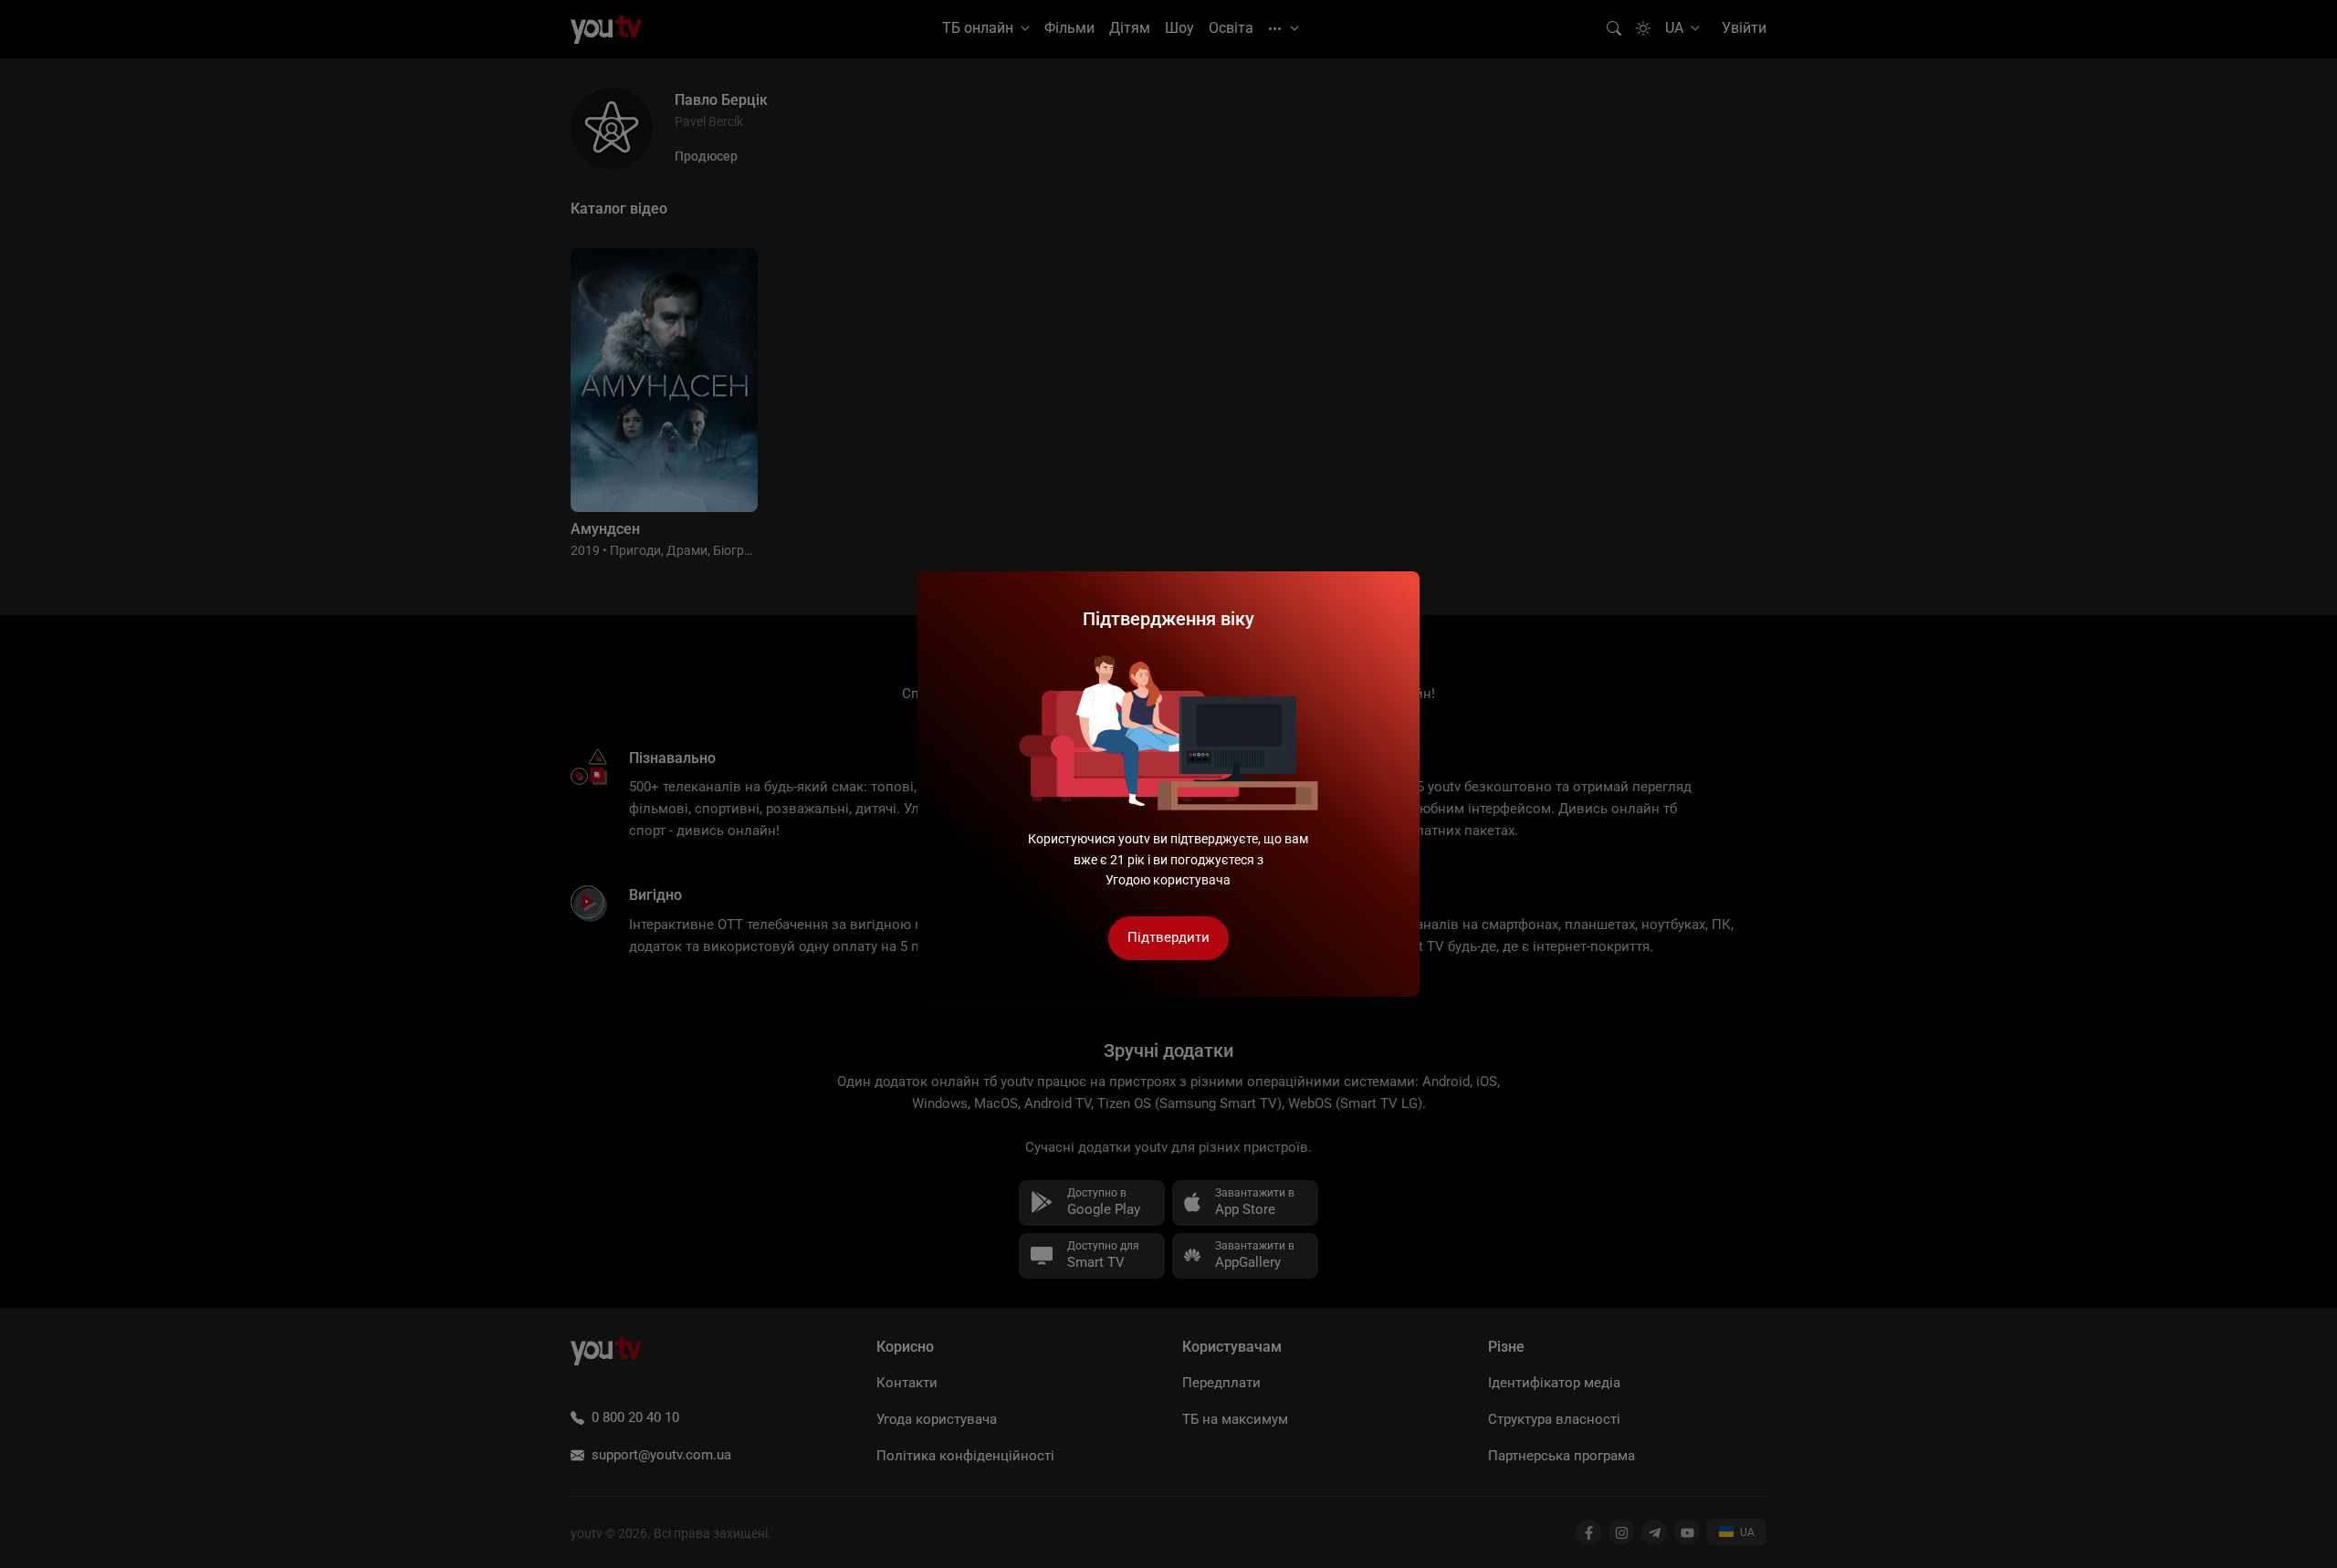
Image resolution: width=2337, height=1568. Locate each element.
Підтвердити (1168, 937)
